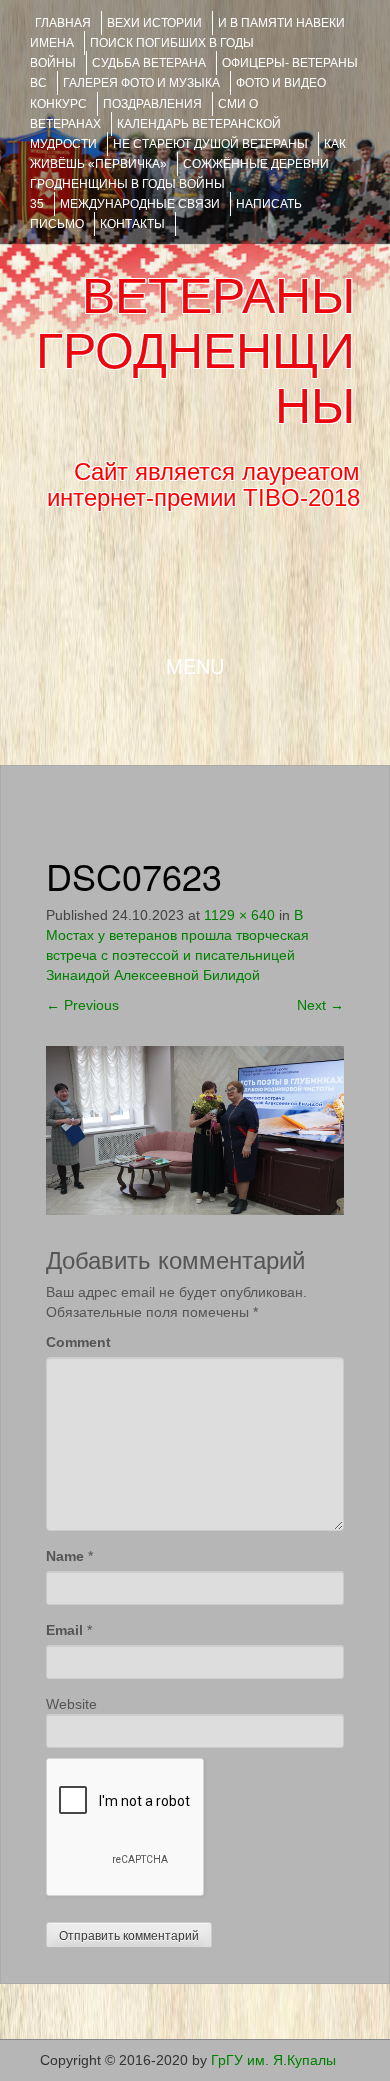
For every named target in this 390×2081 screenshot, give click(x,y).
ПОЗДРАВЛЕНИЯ (152, 104)
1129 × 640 (239, 915)
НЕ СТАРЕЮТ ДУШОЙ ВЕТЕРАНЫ (210, 144)
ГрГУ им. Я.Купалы (273, 2060)
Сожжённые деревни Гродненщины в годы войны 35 (179, 184)
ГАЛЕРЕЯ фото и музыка (141, 83)
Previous (82, 1005)
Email (64, 1630)
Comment (78, 1342)
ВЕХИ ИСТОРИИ (154, 23)
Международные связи (140, 204)
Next (320, 1005)
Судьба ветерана (149, 63)
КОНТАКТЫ (132, 224)
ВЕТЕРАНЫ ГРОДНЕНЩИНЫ (195, 351)
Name (65, 1556)
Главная (63, 23)
